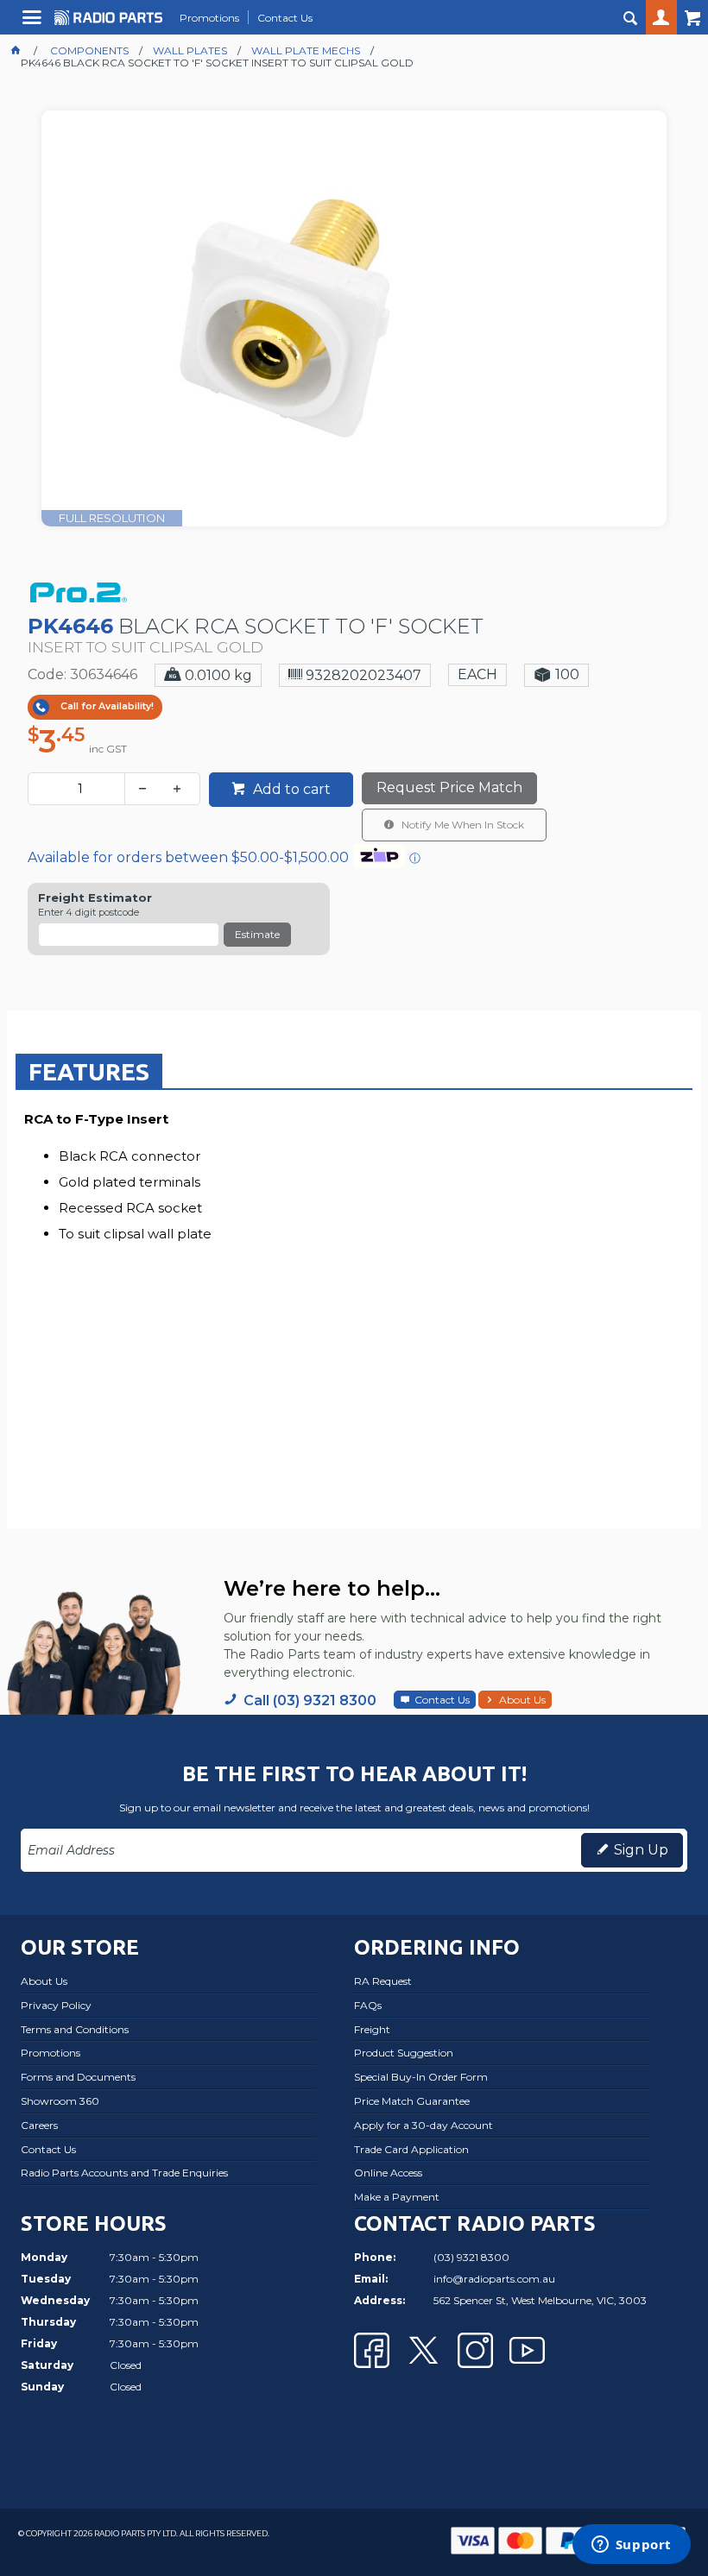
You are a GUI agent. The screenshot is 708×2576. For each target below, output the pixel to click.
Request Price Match (449, 787)
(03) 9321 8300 (471, 2257)
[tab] (89, 1071)
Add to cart (290, 789)
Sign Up (641, 1850)
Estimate (257, 934)
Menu (34, 24)
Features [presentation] (89, 1071)
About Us (522, 1700)
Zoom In (372, 341)
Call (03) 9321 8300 (310, 1701)
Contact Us (442, 1700)
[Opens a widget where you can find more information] (631, 2546)
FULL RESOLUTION (112, 518)
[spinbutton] (80, 789)
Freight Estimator (95, 898)
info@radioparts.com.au (494, 2279)
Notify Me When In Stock (461, 825)
